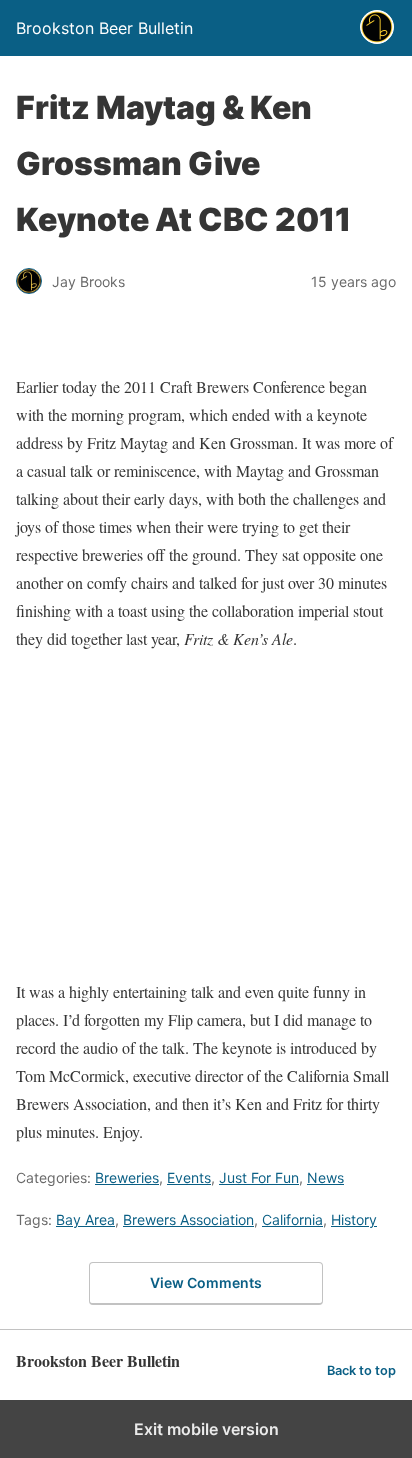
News (325, 1177)
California (292, 1219)
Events (189, 1177)
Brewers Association (188, 1219)
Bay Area (85, 1219)
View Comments (206, 1282)
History (354, 1219)
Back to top (361, 1370)
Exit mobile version (206, 1429)
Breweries (127, 1177)
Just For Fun (259, 1177)
